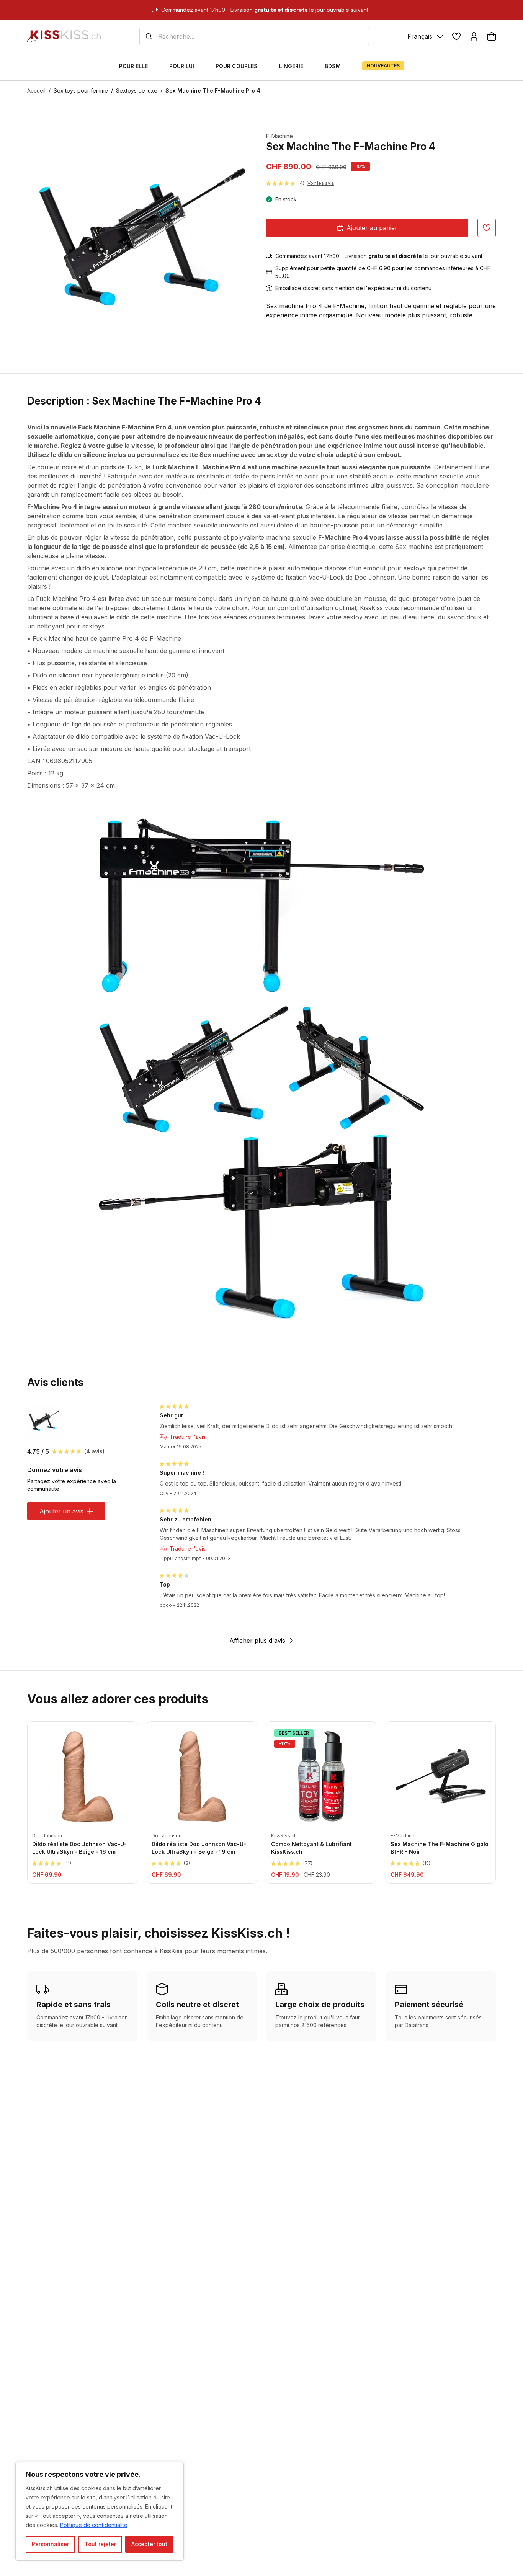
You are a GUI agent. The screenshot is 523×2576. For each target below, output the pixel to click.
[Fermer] (176, 2468)
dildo (83, 568)
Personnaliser (50, 2544)
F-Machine (279, 136)
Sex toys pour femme (81, 91)
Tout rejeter (100, 2544)
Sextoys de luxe (137, 91)
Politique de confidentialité (94, 2525)
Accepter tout (149, 2544)
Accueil (36, 91)
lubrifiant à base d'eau (60, 617)
